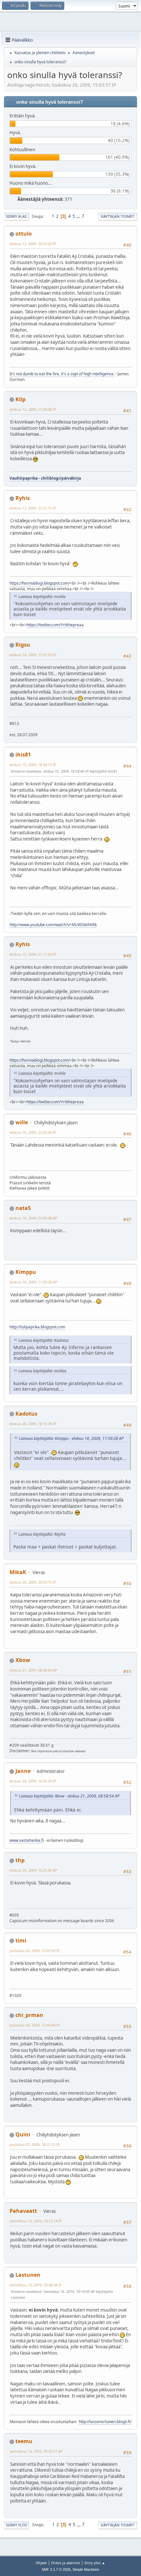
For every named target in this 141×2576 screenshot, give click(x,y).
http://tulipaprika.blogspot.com (37, 1327)
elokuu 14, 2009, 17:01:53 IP (33, 655)
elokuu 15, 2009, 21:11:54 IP (33, 954)
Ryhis (23, 498)
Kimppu (26, 1272)
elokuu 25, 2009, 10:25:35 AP (33, 1870)
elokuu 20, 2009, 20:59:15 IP (33, 1582)
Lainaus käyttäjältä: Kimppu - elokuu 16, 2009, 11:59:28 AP (71, 1438)
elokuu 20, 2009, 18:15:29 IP (33, 1424)
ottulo (24, 234)
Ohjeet (41, 2563)
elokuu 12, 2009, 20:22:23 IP (33, 244)
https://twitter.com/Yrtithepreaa (55, 625)
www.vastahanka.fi (27, 1840)
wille (22, 1122)
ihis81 (23, 755)
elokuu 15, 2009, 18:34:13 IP (33, 765)
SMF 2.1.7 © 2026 (56, 2569)
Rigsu (23, 645)
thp (20, 1860)
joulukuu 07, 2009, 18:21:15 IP (35, 2144)
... (79, 216)
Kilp (20, 399)
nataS (23, 1208)
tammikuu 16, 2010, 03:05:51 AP (36, 2451)
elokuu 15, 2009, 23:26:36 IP (33, 1132)
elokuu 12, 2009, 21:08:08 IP (33, 409)
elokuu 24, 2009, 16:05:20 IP (33, 1781)
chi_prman (29, 2015)
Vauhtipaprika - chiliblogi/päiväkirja (45, 478)
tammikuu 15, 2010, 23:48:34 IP (36, 2285)
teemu (24, 2441)
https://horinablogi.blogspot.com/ (40, 583)
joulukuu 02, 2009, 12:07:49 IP (35, 1951)
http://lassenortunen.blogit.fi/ (105, 2422)
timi (21, 1941)
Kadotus (26, 1414)
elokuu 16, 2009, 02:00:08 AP (33, 1218)
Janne (23, 1771)
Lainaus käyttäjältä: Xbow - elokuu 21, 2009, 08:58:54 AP (69, 1796)
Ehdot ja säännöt (66, 2563)
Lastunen (28, 2275)
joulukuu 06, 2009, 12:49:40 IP (35, 2025)
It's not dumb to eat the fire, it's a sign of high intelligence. (62, 374)
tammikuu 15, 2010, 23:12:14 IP (36, 2221)
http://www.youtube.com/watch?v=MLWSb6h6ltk (53, 925)
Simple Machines (86, 2569)
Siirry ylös (16, 2525)
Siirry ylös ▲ (95, 2563)
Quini (23, 2134)
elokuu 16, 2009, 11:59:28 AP (33, 1282)
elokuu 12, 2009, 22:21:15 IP (33, 508)
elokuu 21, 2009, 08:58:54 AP (33, 1670)
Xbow (23, 1660)
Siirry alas (16, 216)
